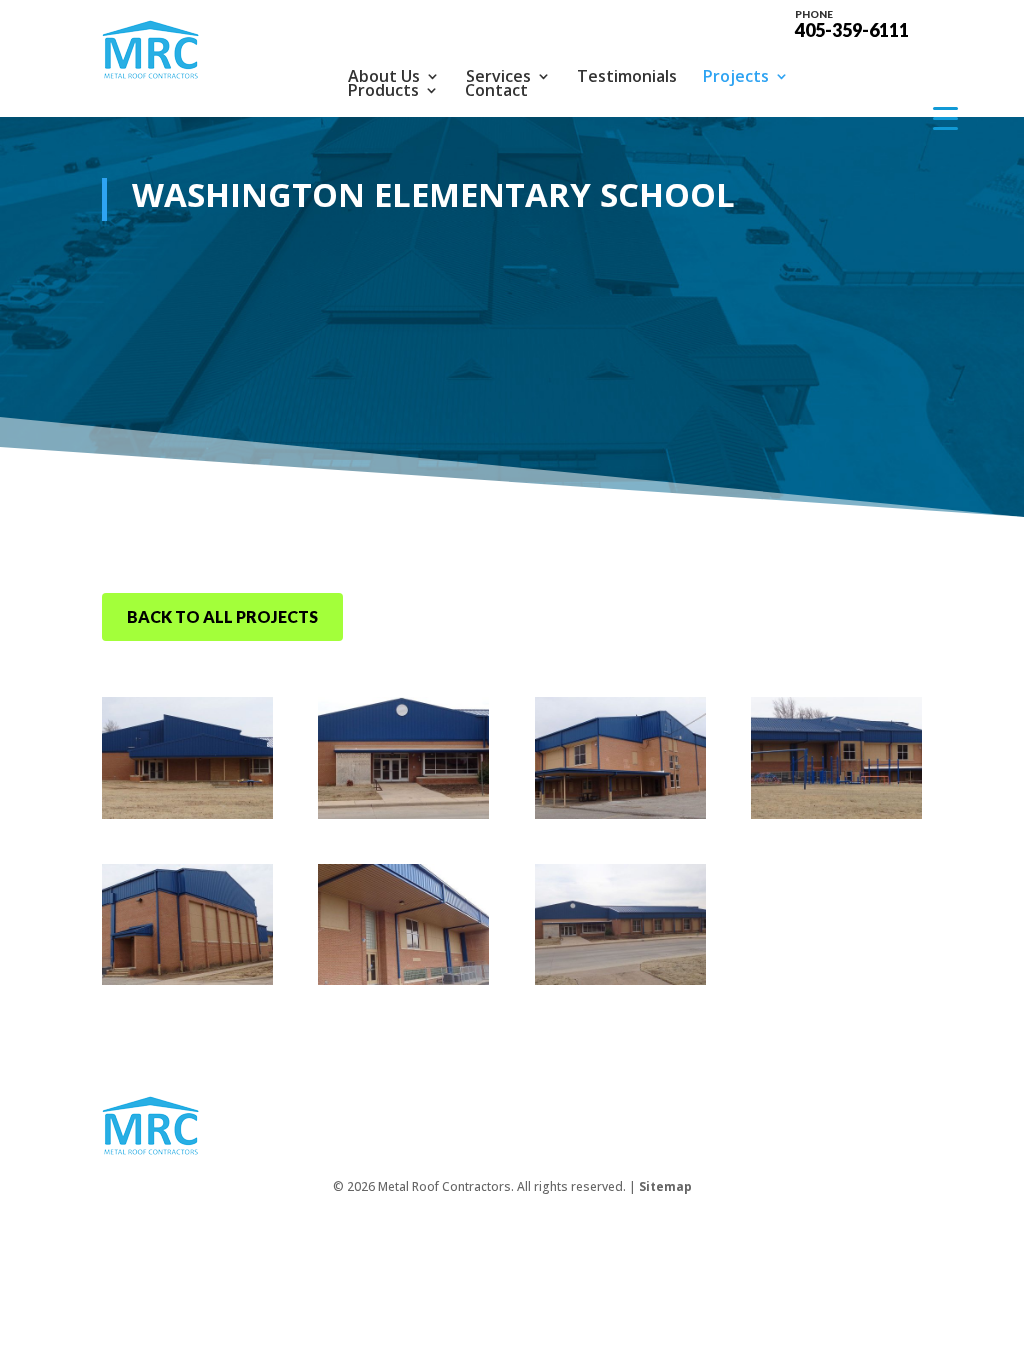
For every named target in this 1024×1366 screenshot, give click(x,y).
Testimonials (627, 76)
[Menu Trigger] (945, 117)
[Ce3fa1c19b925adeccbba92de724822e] (403, 979)
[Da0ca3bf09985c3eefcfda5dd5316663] (620, 979)
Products (383, 90)
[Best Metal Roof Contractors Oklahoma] (187, 813)
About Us (384, 76)
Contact (496, 90)
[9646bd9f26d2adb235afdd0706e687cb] (620, 813)
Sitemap (665, 1186)
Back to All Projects (222, 616)
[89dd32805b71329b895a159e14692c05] (403, 813)
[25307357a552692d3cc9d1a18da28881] (836, 813)
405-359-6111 (852, 23)
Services (498, 76)
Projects (736, 76)
